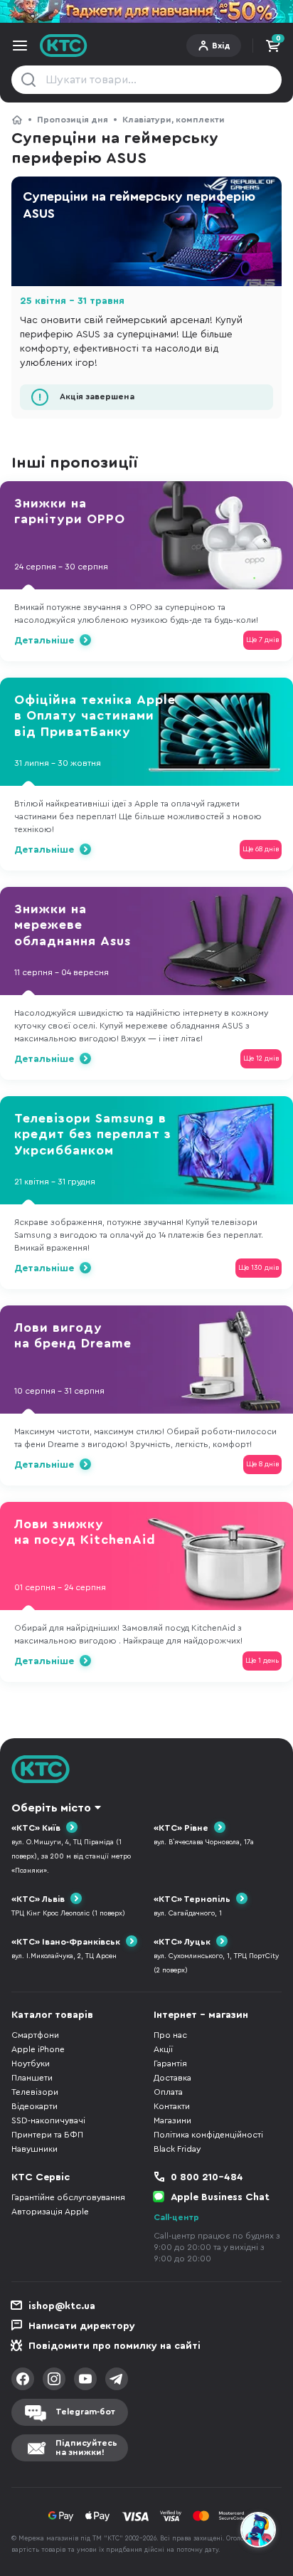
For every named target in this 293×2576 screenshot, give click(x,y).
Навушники (34, 2149)
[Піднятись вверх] (259, 2491)
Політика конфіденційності (208, 2135)
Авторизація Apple (50, 2212)
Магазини (172, 2120)
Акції (163, 2049)
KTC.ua (64, 46)
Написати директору (82, 2326)
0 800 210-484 (207, 2177)
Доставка (172, 2078)
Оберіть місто (51, 1808)
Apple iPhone (38, 2049)
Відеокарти (34, 2106)
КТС (17, 120)
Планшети (32, 2078)
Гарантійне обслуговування (68, 2197)
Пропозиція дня (73, 120)
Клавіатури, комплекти (174, 120)
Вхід (221, 46)
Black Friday (177, 2149)
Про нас (170, 2035)
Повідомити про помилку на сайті (114, 2346)
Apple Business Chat (220, 2197)
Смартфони (35, 2035)
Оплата (168, 2092)
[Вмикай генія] (146, 11)
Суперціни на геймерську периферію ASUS (139, 205)
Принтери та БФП (47, 2135)
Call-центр (176, 2217)
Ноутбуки (31, 2064)
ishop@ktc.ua (62, 2306)
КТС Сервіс (41, 2177)
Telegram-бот (85, 2412)
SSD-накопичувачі (48, 2120)
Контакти (172, 2106)
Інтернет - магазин (201, 2015)
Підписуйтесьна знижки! (86, 2448)
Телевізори (35, 2092)
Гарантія (170, 2064)
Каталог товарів (52, 2015)
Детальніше (44, 641)
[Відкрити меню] (20, 46)
